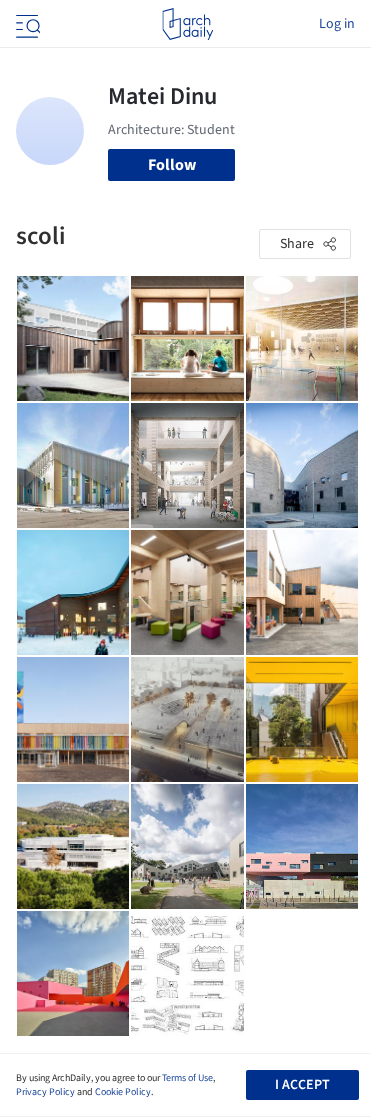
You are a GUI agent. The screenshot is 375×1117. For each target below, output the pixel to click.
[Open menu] (26, 24)
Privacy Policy (45, 1092)
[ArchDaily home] (187, 24)
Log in (337, 24)
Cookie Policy (123, 1092)
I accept (302, 1085)
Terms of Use (187, 1078)
